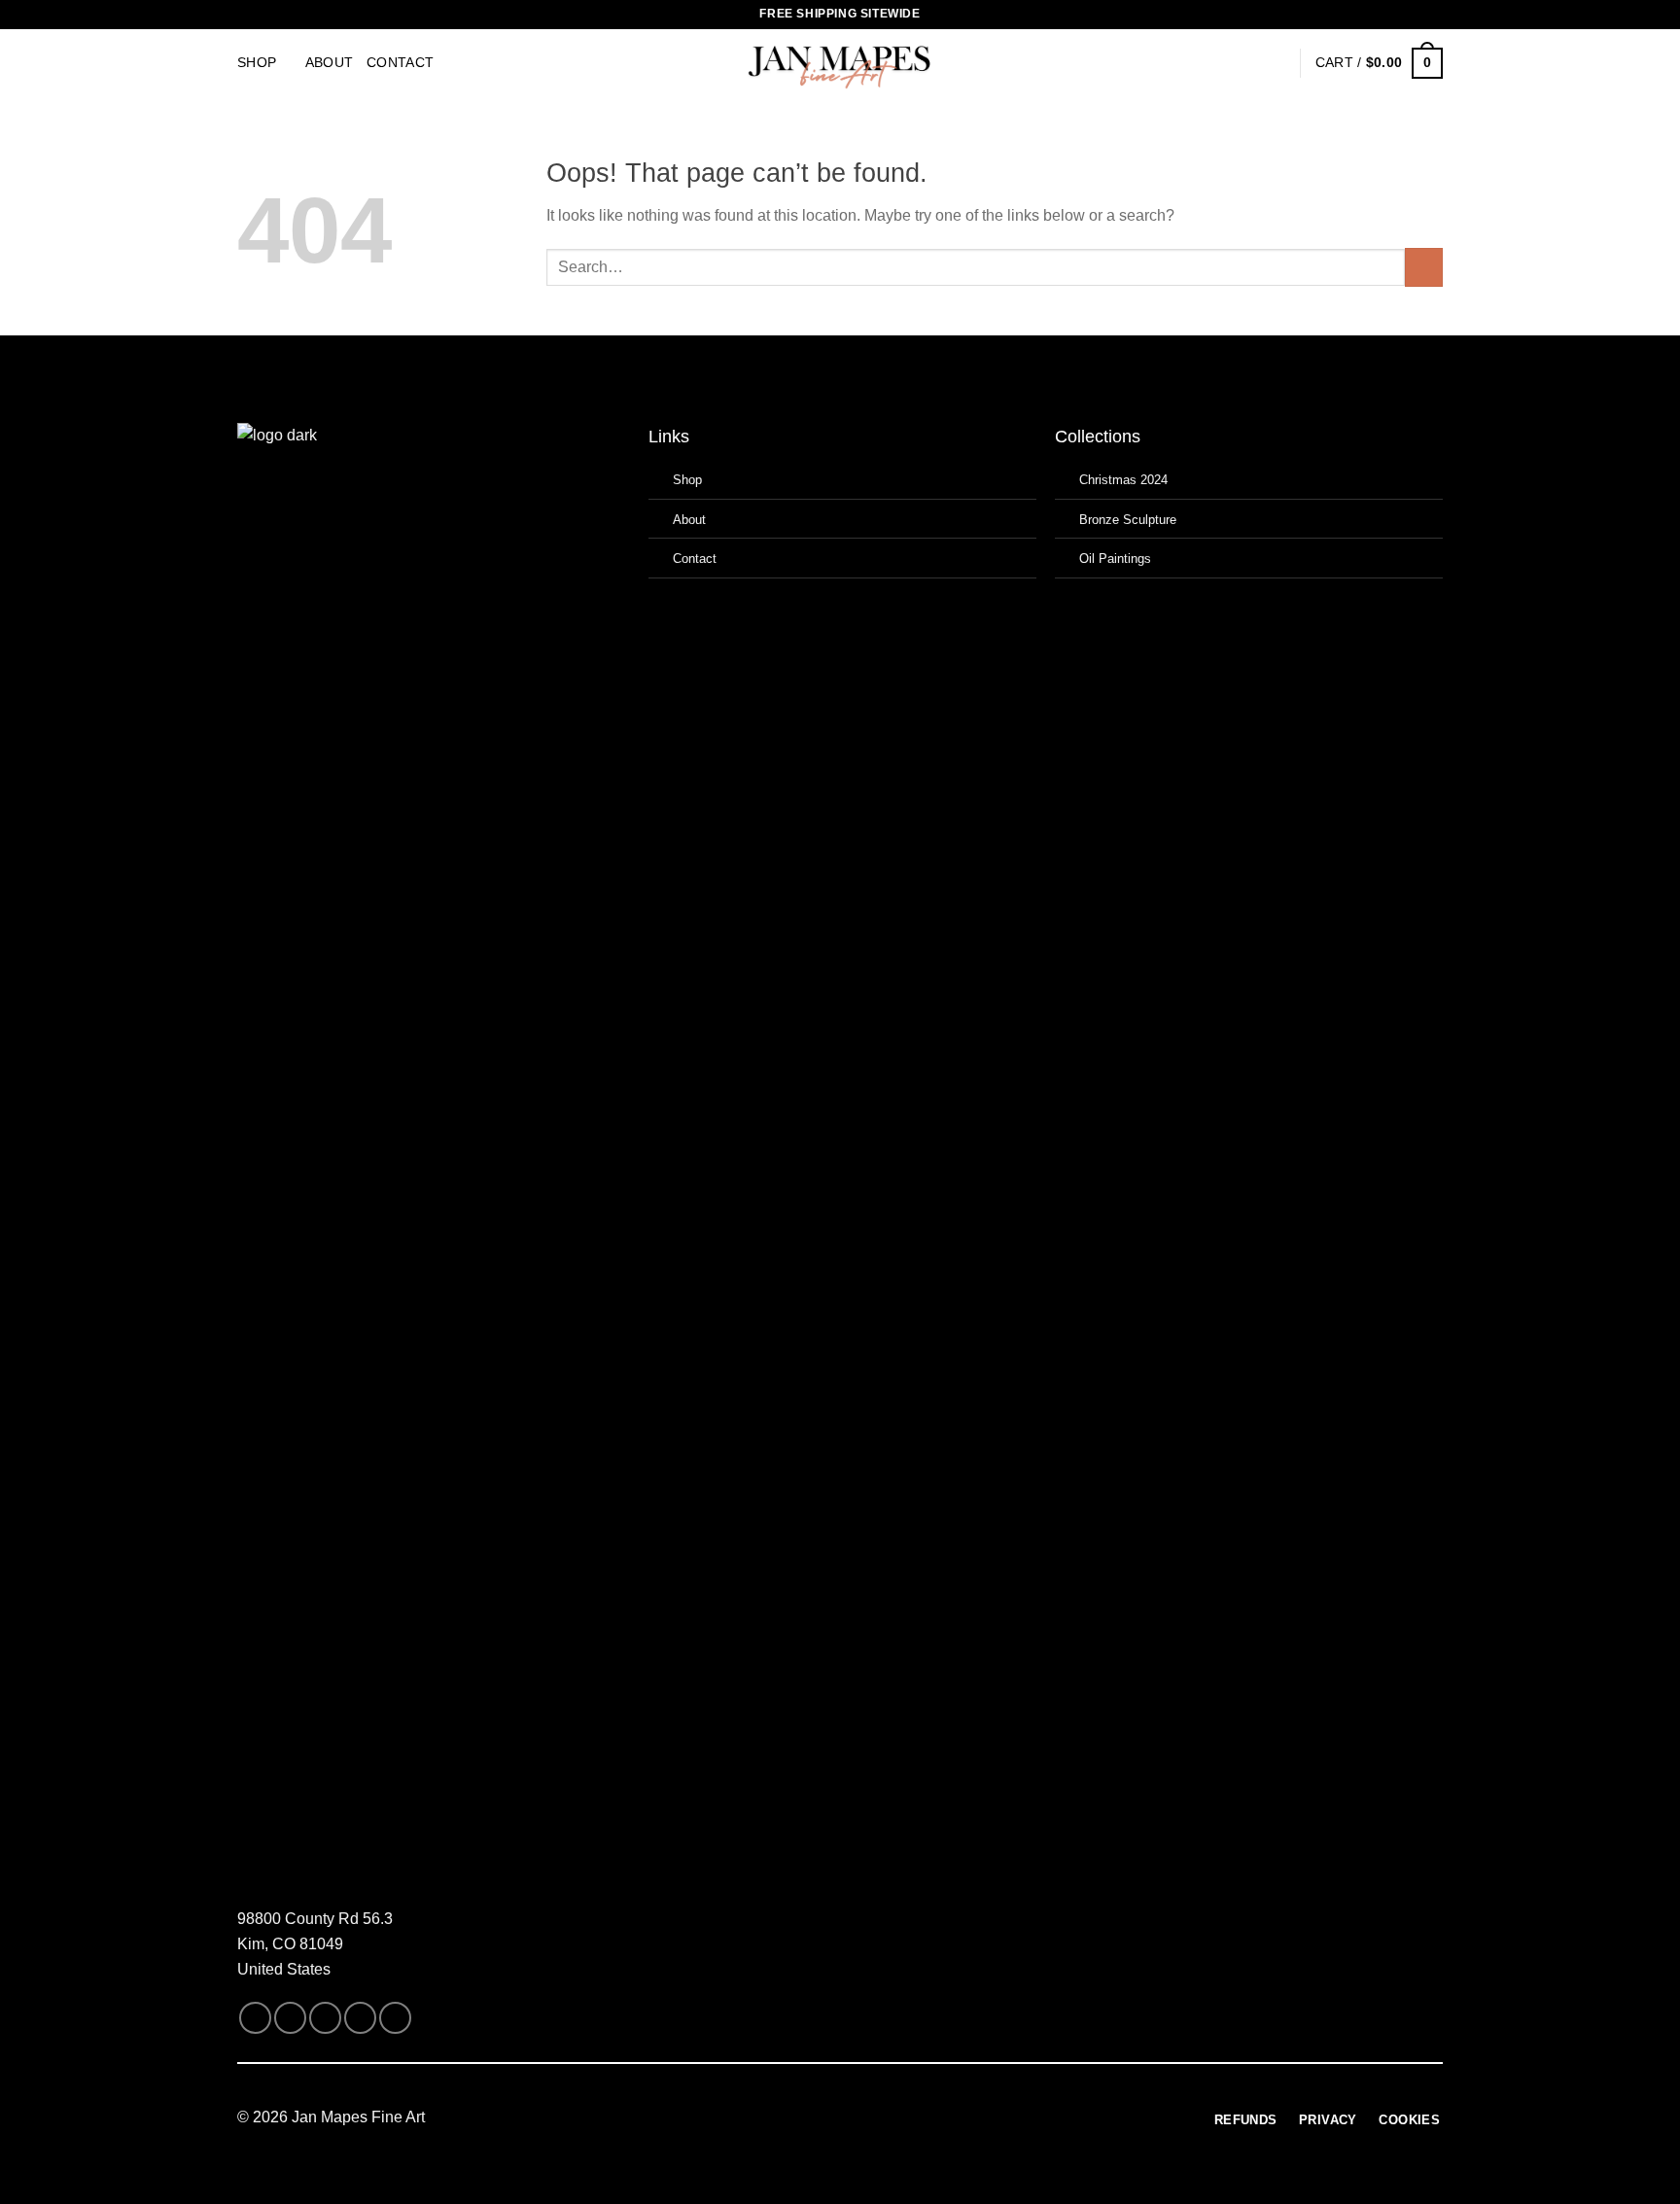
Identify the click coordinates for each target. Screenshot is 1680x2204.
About (329, 62)
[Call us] (360, 2018)
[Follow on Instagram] (290, 2018)
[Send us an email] (325, 2018)
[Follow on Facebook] (255, 2018)
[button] (1277, 63)
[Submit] (1424, 267)
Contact (400, 62)
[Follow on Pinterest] (395, 2018)
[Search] (1245, 64)
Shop (257, 62)
